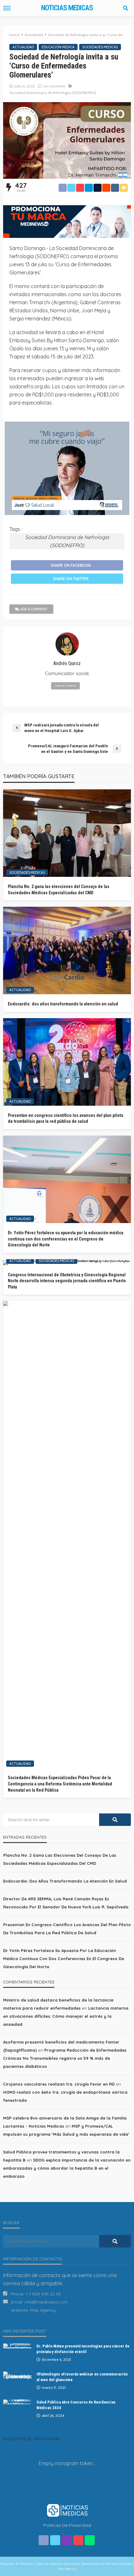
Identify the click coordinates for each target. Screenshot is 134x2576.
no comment (54, 86)
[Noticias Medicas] (67, 2510)
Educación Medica (58, 47)
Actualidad (23, 47)
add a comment (34, 609)
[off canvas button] (7, 8)
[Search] (126, 8)
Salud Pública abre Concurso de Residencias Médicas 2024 (76, 2405)
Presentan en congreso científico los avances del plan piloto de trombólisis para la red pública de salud (66, 1118)
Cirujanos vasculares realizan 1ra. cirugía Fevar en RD (59, 2084)
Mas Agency (43, 2310)
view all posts (65, 686)
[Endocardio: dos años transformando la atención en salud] (67, 950)
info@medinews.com (46, 2302)
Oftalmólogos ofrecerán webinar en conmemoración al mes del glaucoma (82, 2377)
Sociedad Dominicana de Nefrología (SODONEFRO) (53, 93)
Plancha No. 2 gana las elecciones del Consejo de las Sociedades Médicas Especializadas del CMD (59, 890)
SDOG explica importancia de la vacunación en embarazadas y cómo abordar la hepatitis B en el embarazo (67, 2168)
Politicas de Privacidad (67, 2525)
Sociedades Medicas (100, 47)
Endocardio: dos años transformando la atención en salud (63, 1004)
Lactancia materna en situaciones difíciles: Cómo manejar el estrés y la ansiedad (66, 2016)
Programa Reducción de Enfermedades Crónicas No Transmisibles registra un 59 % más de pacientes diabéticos (65, 2058)
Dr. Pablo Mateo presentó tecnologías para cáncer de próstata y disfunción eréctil (83, 2349)
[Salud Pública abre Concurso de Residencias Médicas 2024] (17, 2402)
